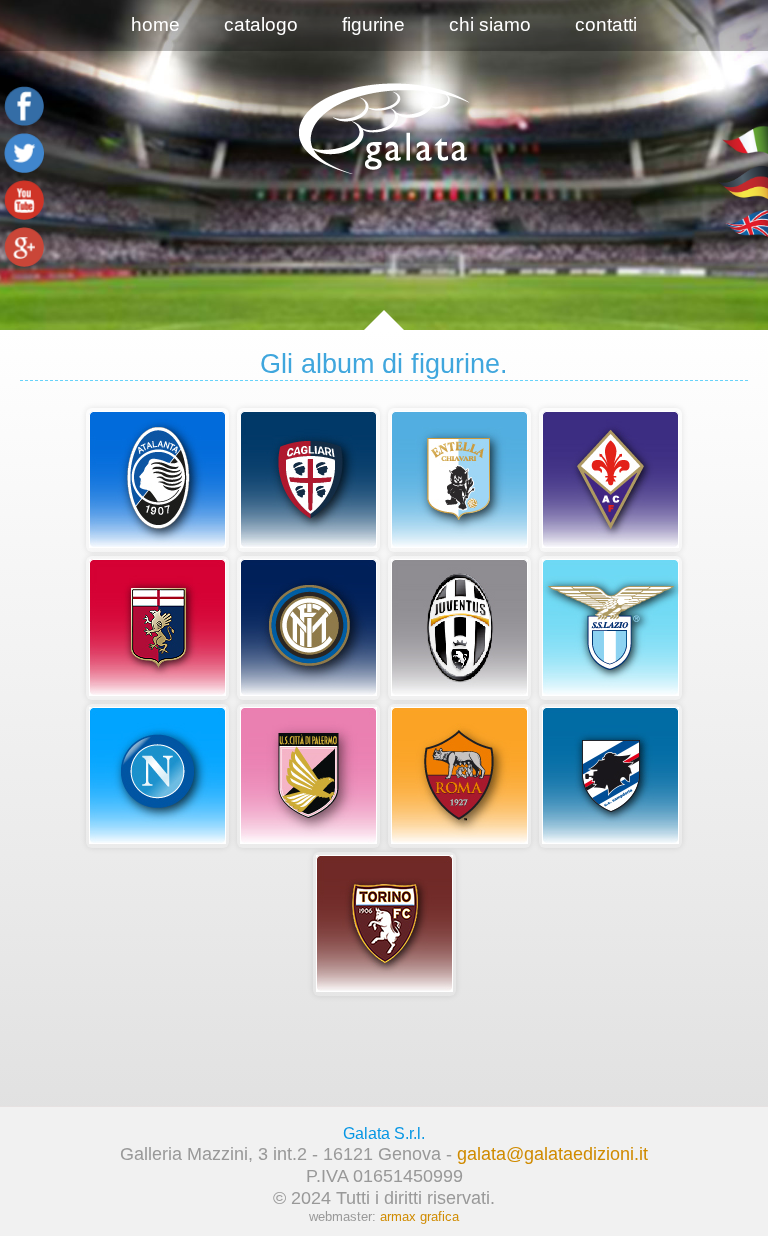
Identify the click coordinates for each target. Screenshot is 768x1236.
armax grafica (419, 1216)
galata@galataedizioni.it (552, 1153)
